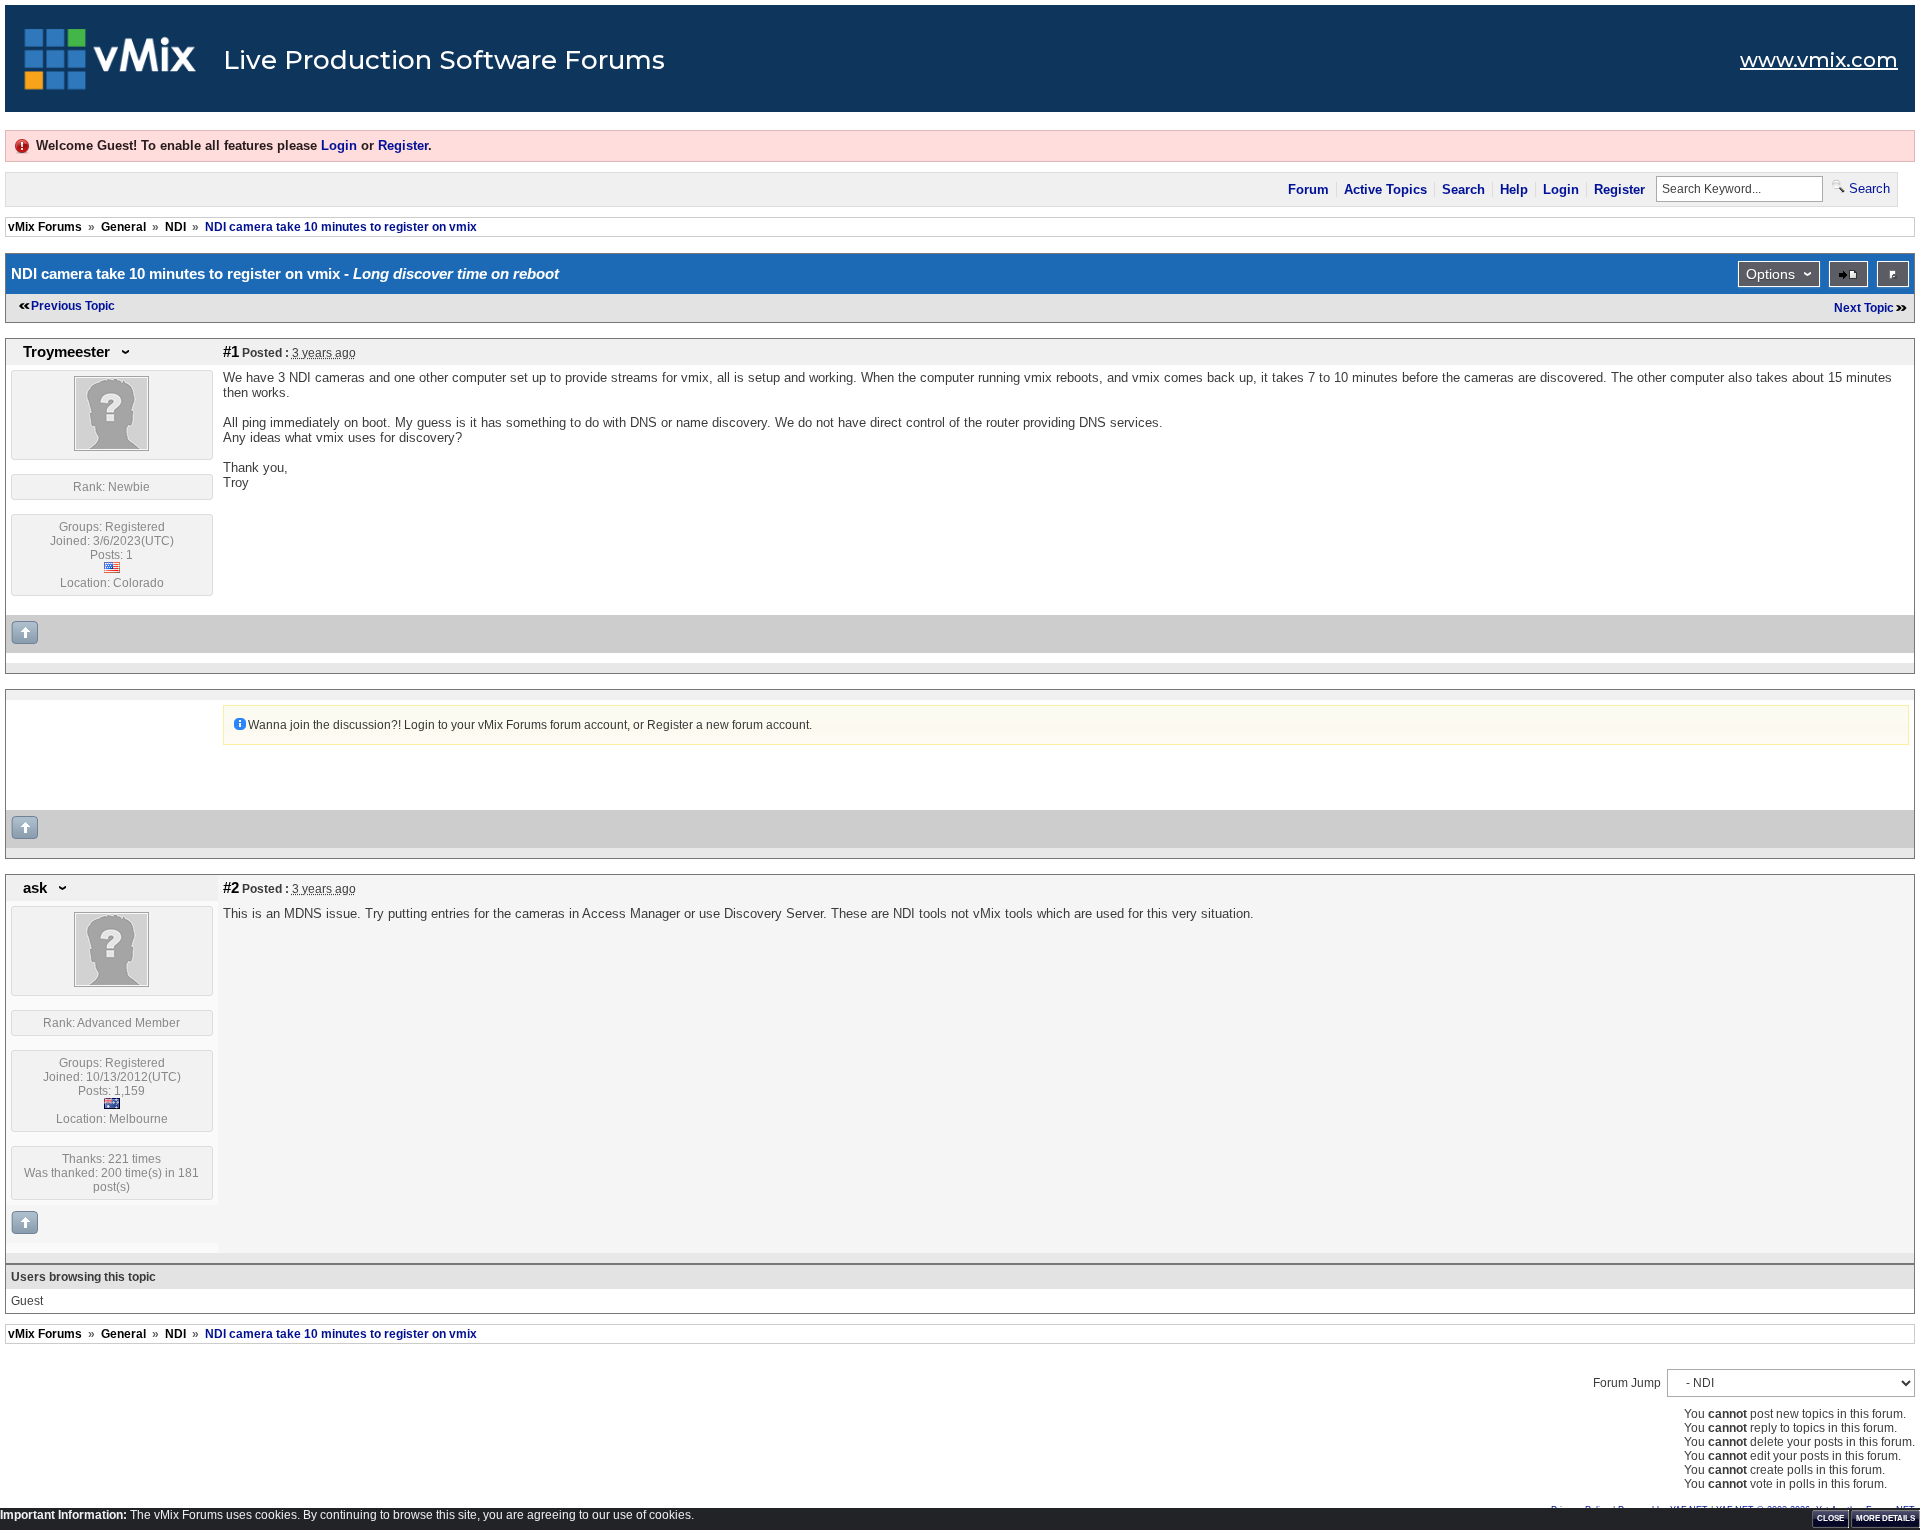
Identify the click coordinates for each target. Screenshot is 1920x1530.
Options (1770, 274)
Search (1463, 189)
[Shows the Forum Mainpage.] (110, 65)
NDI (175, 227)
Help (1514, 189)
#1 (231, 352)
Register (403, 145)
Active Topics (1385, 189)
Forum (1308, 189)
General (123, 227)
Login (339, 145)
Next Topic (1864, 308)
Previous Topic (73, 306)
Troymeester (66, 352)
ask (35, 888)
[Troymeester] (111, 447)
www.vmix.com (1819, 60)
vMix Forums (45, 227)
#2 (231, 888)
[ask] (111, 983)
